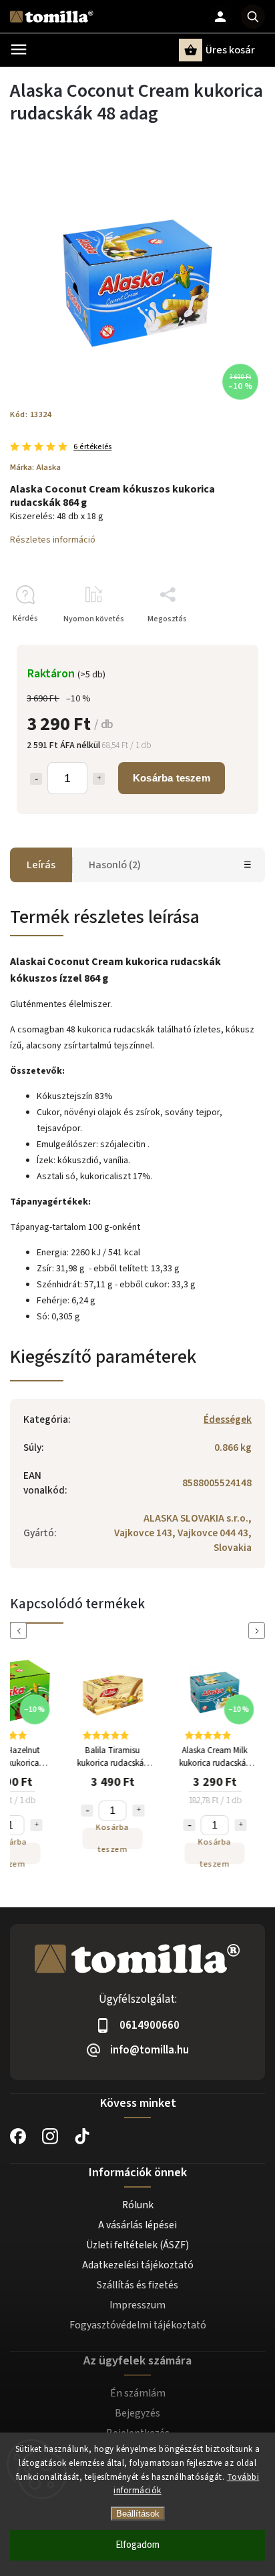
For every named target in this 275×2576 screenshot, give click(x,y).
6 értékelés (92, 447)
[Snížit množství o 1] (85, 1811)
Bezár (224, 642)
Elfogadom (137, 2545)
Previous (21, 1631)
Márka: (35, 467)
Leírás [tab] (41, 865)
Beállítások (138, 2514)
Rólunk (138, 2205)
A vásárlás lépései (137, 2225)
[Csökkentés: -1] (36, 779)
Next (259, 1631)
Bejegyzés (137, 2413)
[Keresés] (253, 17)
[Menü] (19, 49)
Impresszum (137, 2305)
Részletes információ (53, 540)
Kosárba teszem (172, 778)
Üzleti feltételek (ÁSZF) (137, 2245)
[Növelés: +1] (99, 779)
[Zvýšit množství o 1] (35, 1825)
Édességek (228, 1419)
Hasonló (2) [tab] (115, 865)
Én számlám (138, 2393)
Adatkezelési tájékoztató (138, 2265)
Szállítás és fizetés (137, 2285)
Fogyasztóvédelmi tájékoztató (138, 2325)
